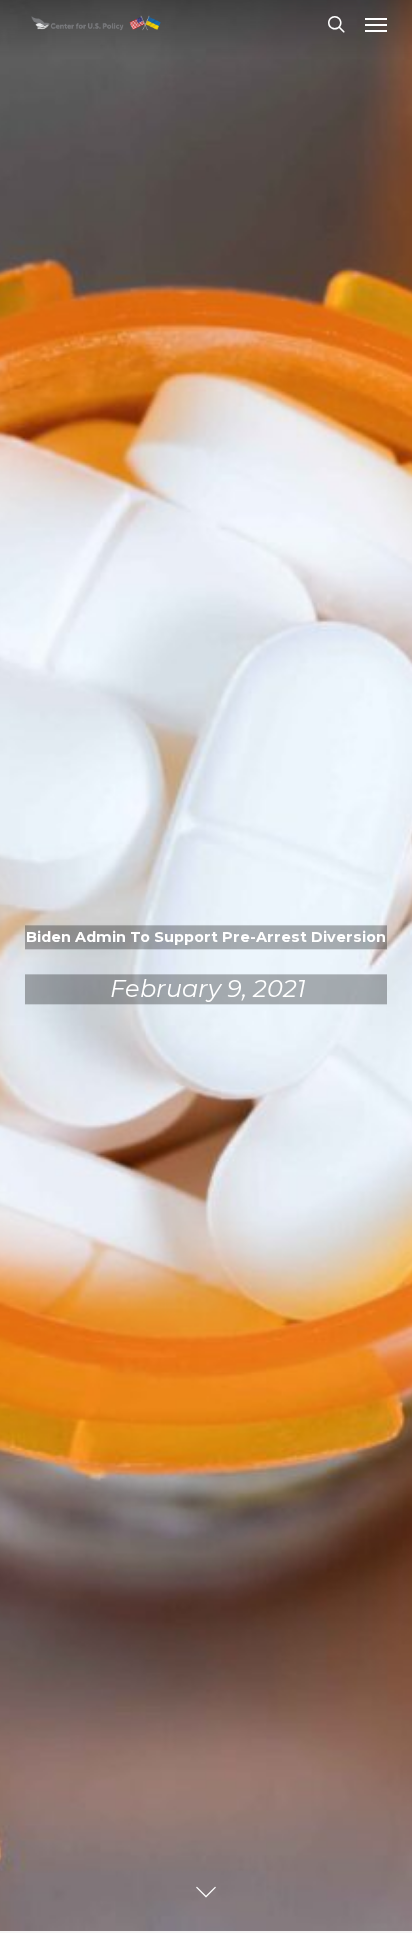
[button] (376, 24)
